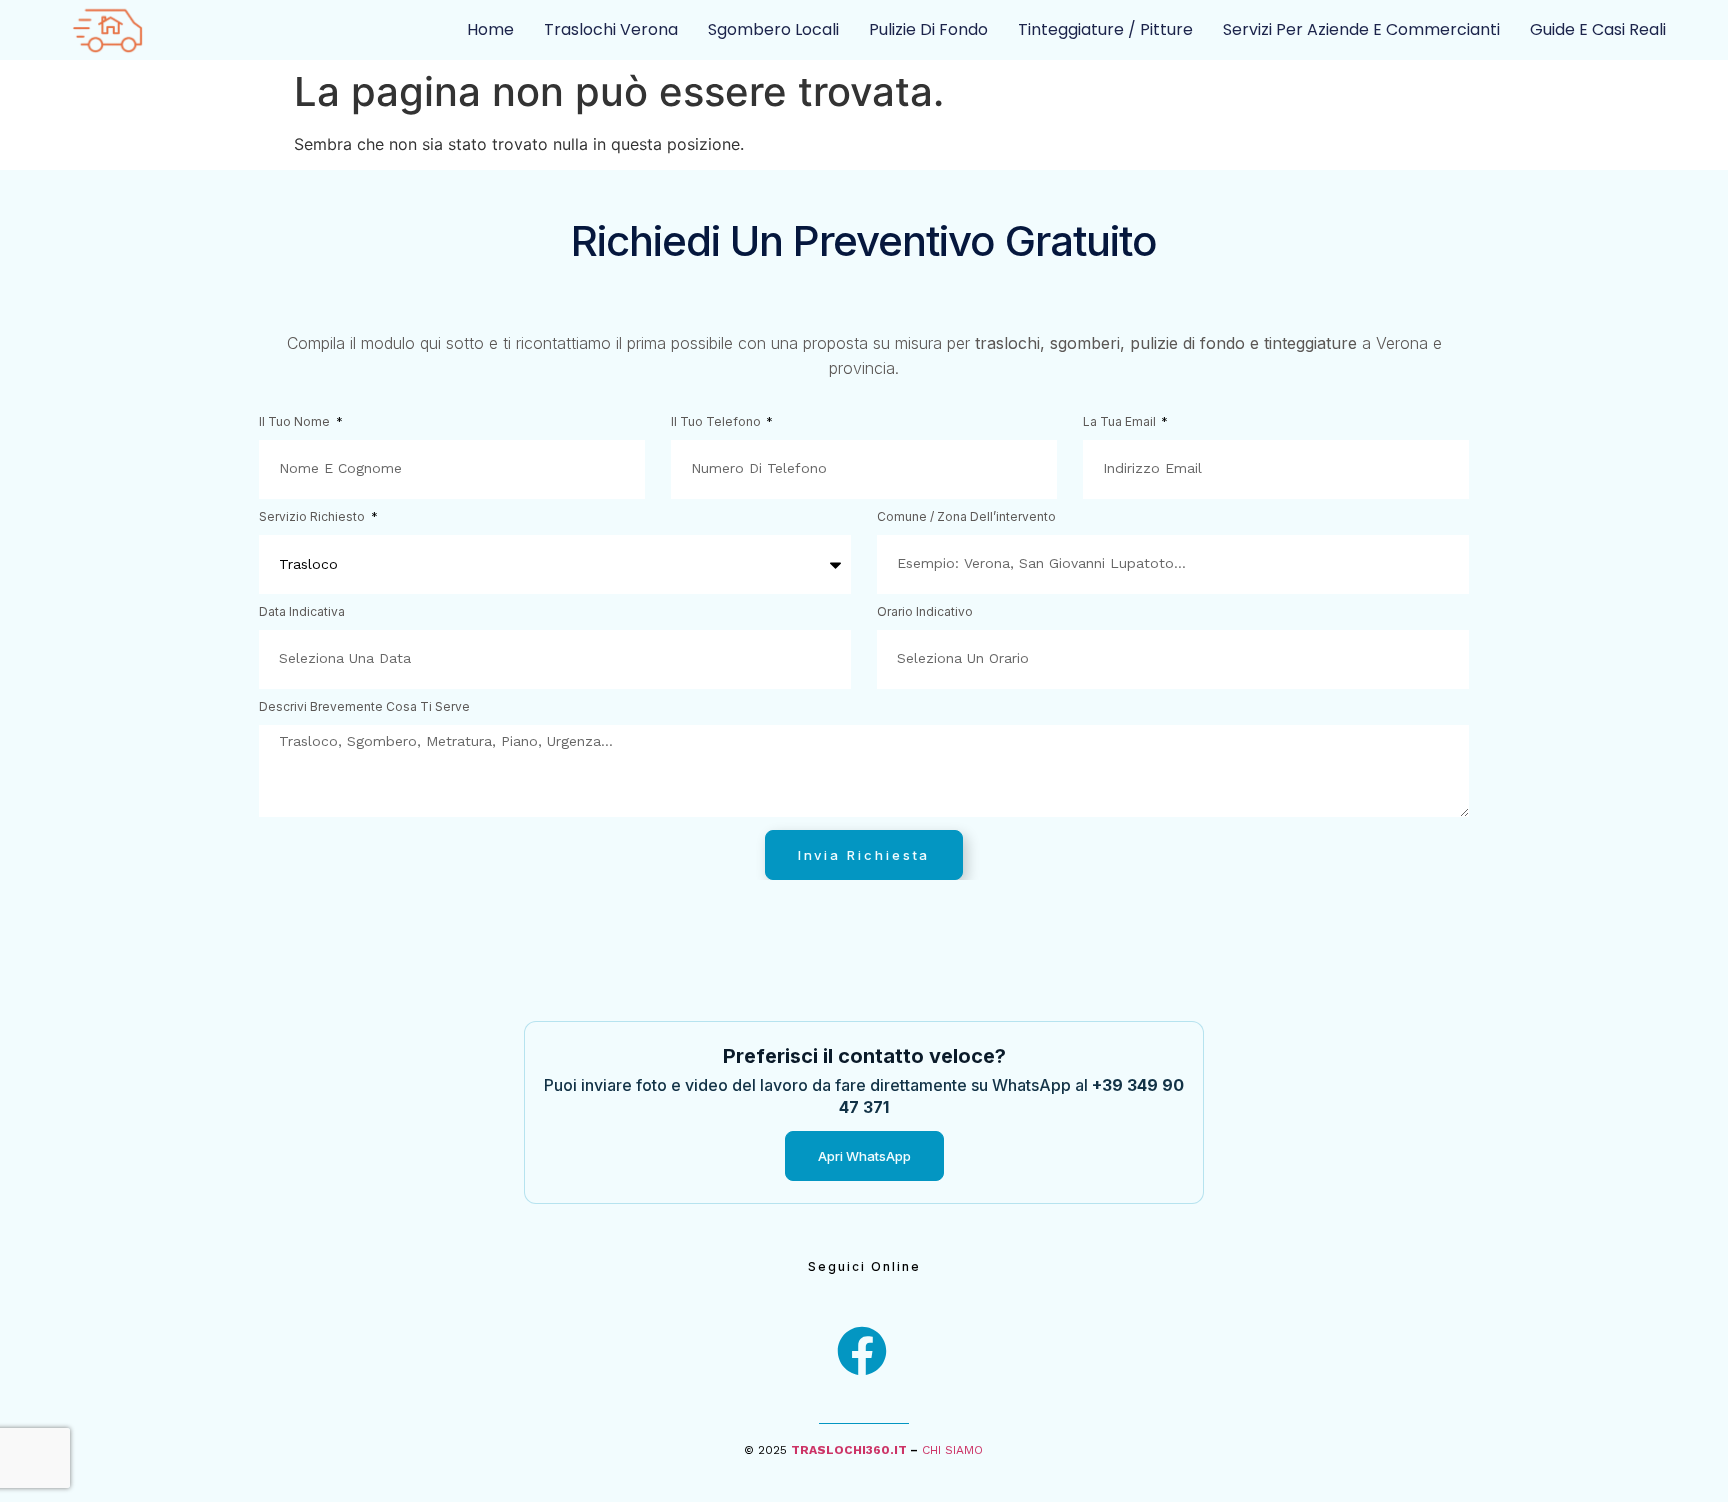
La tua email (1121, 422)
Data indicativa (302, 612)
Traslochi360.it (849, 1450)
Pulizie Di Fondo (928, 29)
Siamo (964, 1450)
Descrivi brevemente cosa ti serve (364, 707)
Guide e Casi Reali (1598, 29)
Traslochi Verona (611, 29)
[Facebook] (862, 1351)
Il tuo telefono (717, 422)
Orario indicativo (925, 612)
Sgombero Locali (773, 29)
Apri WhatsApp (864, 1156)
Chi (933, 1450)
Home (490, 29)
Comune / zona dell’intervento (966, 517)
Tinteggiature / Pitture (1105, 29)
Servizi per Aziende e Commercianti (1361, 29)
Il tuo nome (296, 422)
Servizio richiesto (313, 517)
